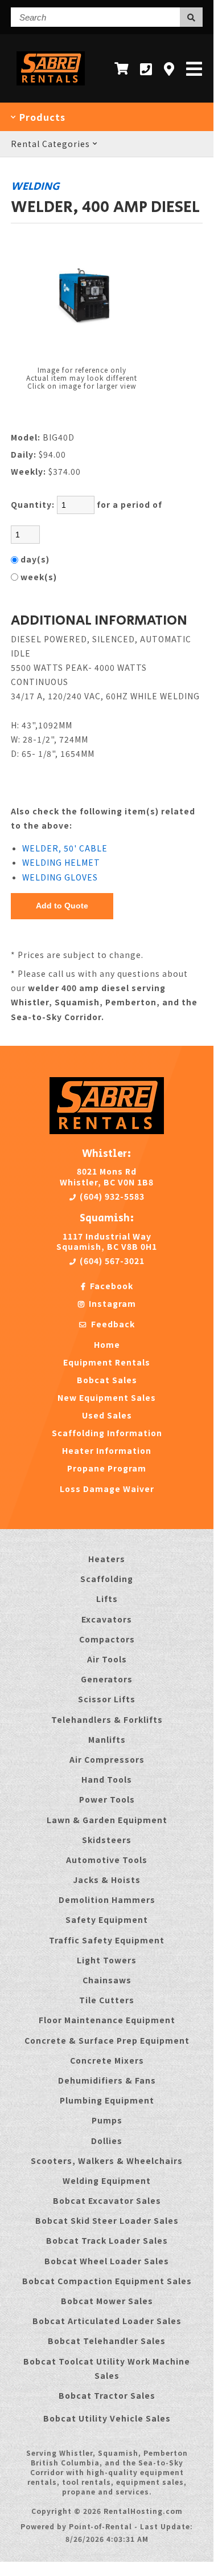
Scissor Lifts (107, 1699)
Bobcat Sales (107, 1380)
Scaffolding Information (107, 1433)
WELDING (35, 186)
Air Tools (107, 1659)
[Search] (191, 17)
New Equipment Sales (107, 1397)
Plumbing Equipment (107, 2100)
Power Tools (107, 1799)
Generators (107, 1679)
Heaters (107, 1559)
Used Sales (107, 1415)
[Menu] (194, 68)
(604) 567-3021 (111, 1261)
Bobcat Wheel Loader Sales (107, 2261)
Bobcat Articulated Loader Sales (107, 2321)
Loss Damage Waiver (107, 1489)
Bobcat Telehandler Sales (107, 2341)
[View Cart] (122, 68)
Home (107, 1344)
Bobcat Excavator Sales (107, 2200)
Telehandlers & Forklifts (107, 1719)
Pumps (107, 2120)
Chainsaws (107, 1980)
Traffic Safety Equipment (107, 1940)
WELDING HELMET (61, 862)
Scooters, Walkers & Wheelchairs (107, 2161)
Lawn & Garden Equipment (107, 1820)
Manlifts (107, 1739)
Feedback (112, 1324)
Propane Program (107, 1468)
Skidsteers (107, 1840)
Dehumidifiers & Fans (107, 2080)
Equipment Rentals (107, 1362)
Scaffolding (107, 1579)
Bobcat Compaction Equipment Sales (107, 2281)
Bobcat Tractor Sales (107, 2395)
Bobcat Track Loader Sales (107, 2240)
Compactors (107, 1639)
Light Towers (107, 1960)
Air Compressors (107, 1759)
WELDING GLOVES (60, 877)
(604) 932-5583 (111, 1196)
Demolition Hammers (107, 1900)
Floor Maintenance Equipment (107, 2020)
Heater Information (107, 1450)
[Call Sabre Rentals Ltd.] (146, 69)
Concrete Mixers (107, 2060)
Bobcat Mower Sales (107, 2301)
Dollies (107, 2141)
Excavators (107, 1619)
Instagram (111, 1303)
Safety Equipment (107, 1919)
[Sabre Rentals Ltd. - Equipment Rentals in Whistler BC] (51, 87)
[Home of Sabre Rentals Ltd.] (107, 1131)
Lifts (107, 1599)
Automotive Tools (107, 1860)
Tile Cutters (107, 2000)
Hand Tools (107, 1779)
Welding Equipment (107, 2180)
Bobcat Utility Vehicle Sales (107, 2418)
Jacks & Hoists (107, 1880)
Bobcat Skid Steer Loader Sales (107, 2220)
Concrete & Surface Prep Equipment (107, 2040)
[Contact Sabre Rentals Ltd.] (169, 69)
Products (41, 117)
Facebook (110, 1286)
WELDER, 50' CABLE (65, 848)
